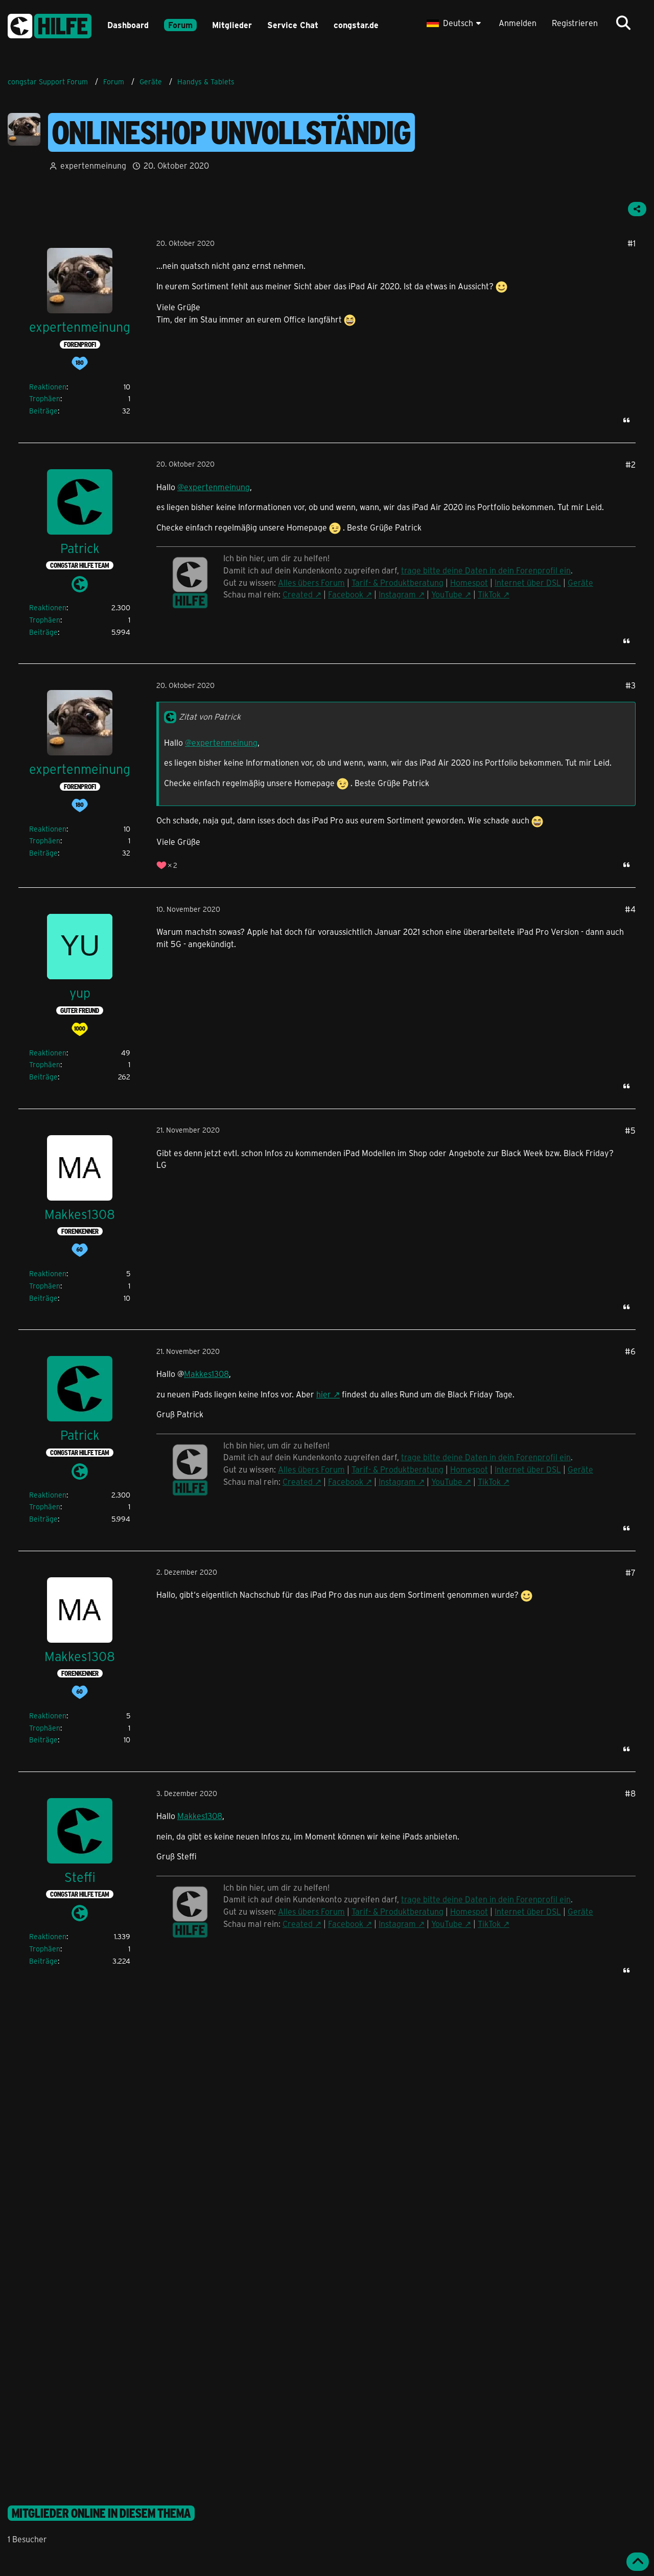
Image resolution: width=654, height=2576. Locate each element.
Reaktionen (48, 387)
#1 (632, 243)
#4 (630, 909)
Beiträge (43, 411)
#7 (630, 1572)
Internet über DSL (528, 582)
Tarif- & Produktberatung (398, 582)
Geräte (580, 582)
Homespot (469, 582)
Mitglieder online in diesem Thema (101, 2513)
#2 (630, 464)
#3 (630, 685)
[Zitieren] (626, 420)
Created (298, 594)
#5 (630, 1130)
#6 (630, 1351)
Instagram (397, 594)
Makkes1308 (206, 1374)
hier (324, 1394)
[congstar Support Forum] (50, 24)
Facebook (346, 594)
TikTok (489, 594)
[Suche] (623, 23)
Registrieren (575, 23)
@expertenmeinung (214, 487)
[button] (455, 23)
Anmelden (518, 23)
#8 (630, 1793)
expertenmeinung (93, 165)
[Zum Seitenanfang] (638, 2562)
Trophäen (45, 398)
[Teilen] (637, 209)
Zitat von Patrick (210, 716)
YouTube (447, 594)
